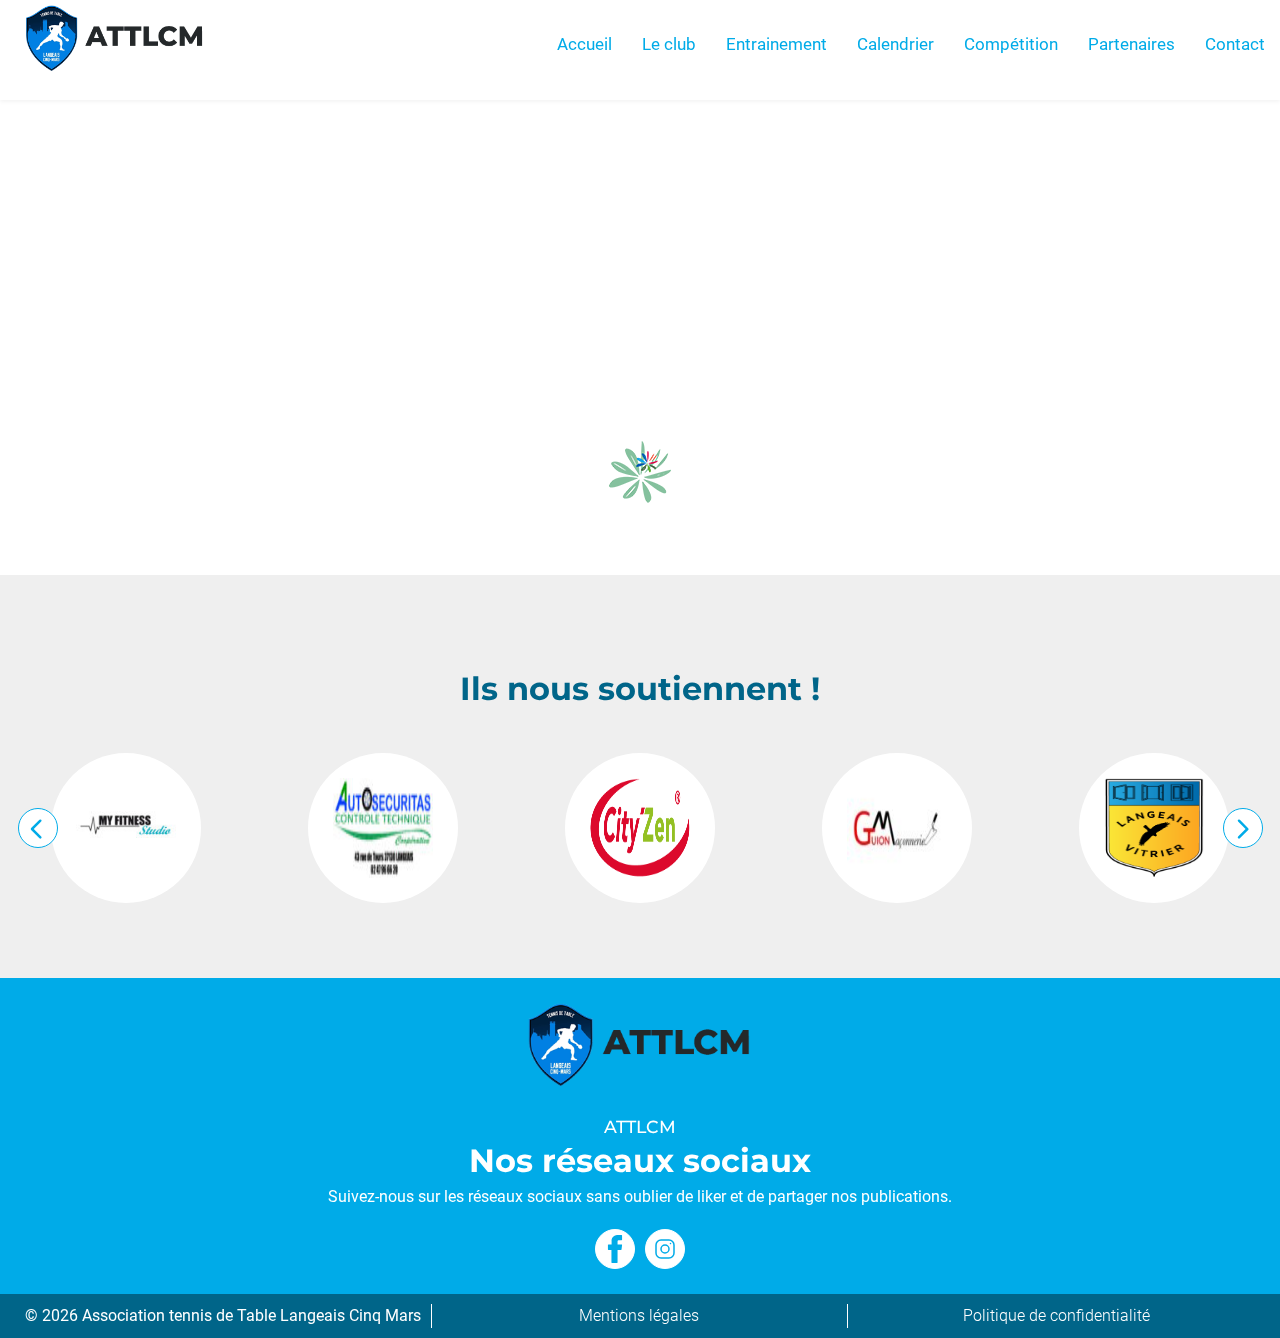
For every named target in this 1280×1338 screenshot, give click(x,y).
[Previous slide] (38, 828)
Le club (669, 44)
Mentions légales (639, 1315)
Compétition (1011, 44)
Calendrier (895, 44)
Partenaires (1131, 44)
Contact (1235, 44)
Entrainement (776, 44)
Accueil (584, 44)
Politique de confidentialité (1056, 1315)
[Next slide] (1243, 828)
